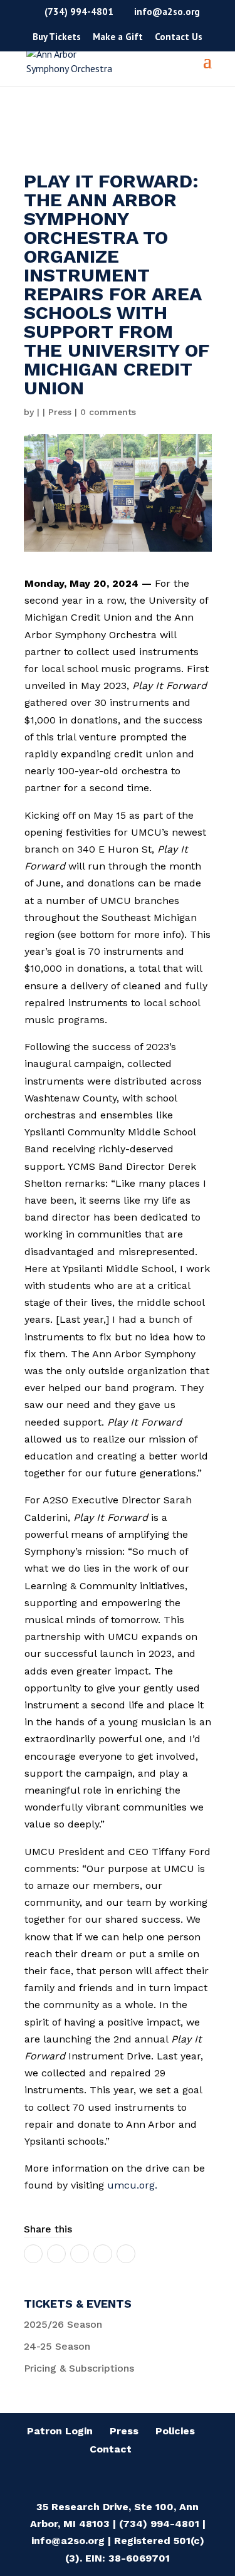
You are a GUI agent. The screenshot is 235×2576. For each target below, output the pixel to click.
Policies (175, 2431)
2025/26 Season (63, 2324)
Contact (111, 2449)
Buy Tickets (57, 37)
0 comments (108, 412)
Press (60, 412)
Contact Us (179, 37)
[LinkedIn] (80, 2254)
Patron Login (60, 2431)
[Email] (103, 2254)
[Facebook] (33, 2254)
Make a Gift (118, 37)
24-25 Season (57, 2346)
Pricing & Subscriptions (79, 2368)
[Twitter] (56, 2254)
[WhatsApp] (126, 2254)
